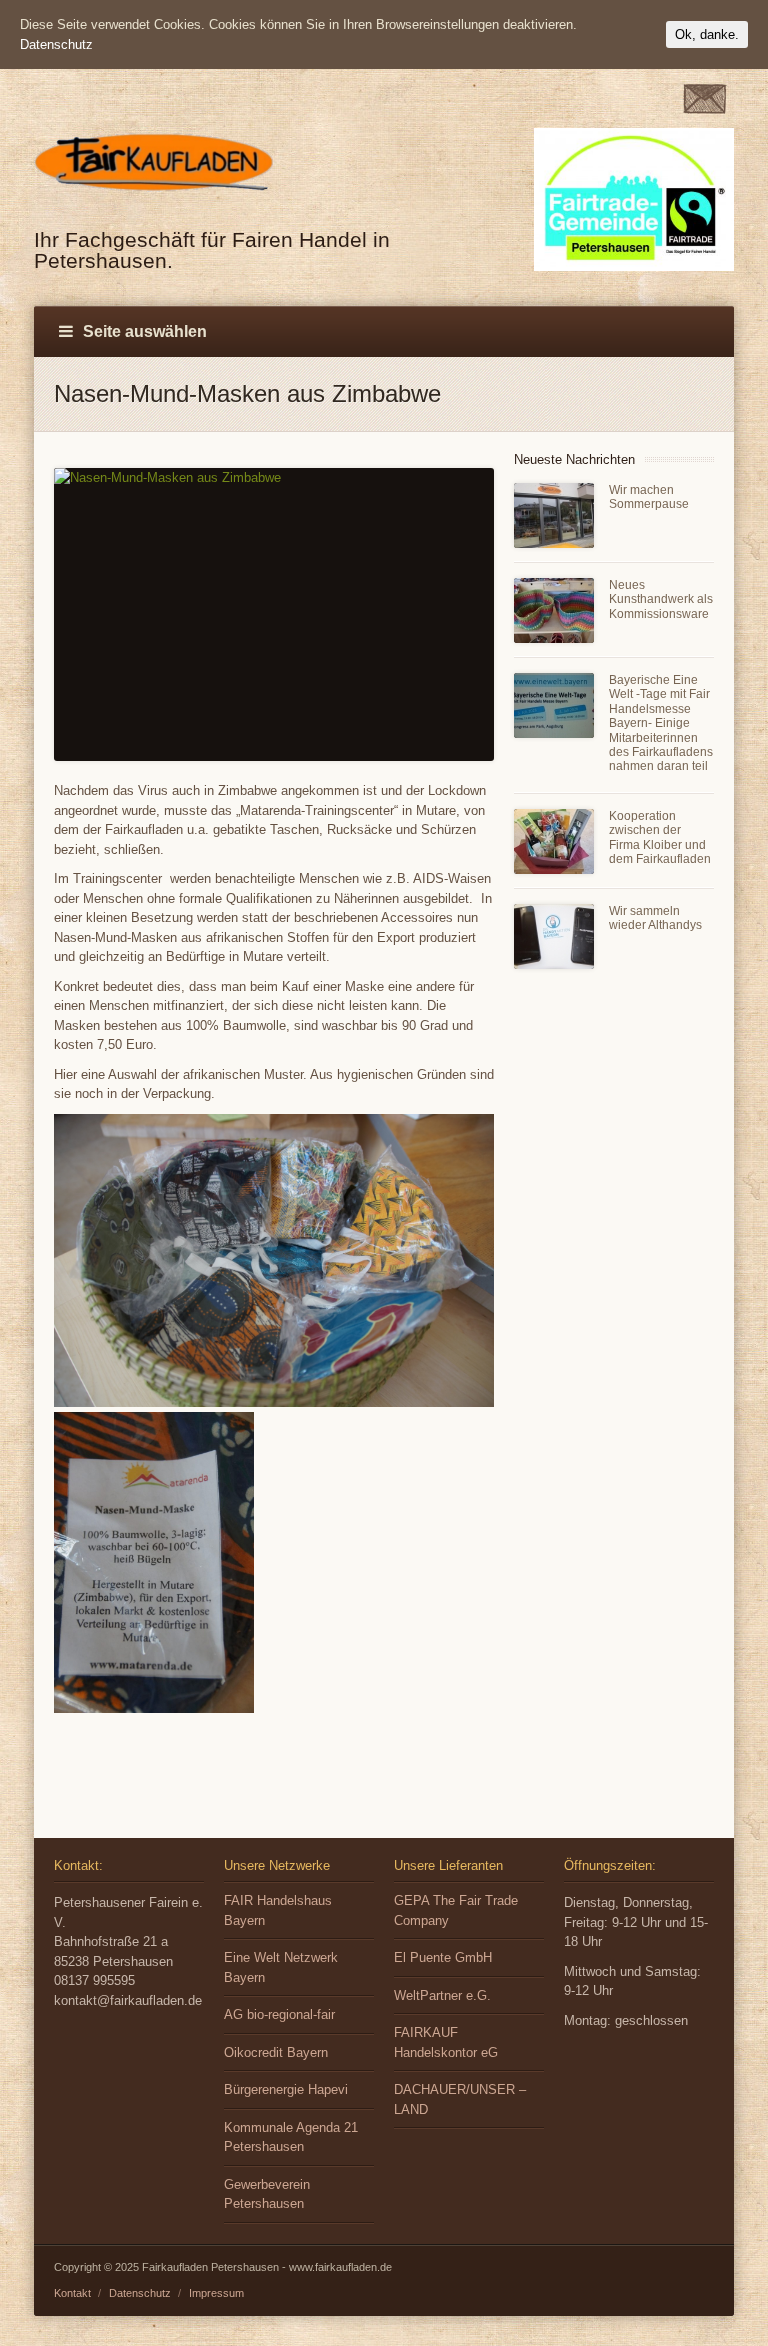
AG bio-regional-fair (279, 2014)
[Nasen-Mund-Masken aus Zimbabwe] (274, 614)
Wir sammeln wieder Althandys (655, 918)
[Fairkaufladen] (159, 193)
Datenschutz (140, 2293)
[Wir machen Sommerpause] (554, 515)
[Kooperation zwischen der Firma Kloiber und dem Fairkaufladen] (554, 841)
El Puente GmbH (443, 1957)
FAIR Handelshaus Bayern (278, 1910)
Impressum (216, 2293)
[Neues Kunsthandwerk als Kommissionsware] (554, 610)
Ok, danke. (707, 34)
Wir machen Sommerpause (649, 497)
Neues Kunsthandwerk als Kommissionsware (661, 599)
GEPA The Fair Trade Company (456, 1910)
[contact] (704, 109)
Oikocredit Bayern (276, 2052)
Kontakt (72, 2293)
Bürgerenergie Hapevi (286, 2089)
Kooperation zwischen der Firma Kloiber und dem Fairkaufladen (660, 837)
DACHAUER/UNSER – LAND (460, 2099)
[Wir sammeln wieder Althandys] (554, 936)
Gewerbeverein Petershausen (267, 2194)
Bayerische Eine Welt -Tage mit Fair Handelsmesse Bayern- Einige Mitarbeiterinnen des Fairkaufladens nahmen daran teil (661, 723)
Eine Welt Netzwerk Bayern (281, 1967)
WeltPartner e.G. (442, 1995)
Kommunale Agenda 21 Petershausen (291, 2137)
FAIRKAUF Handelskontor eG (446, 2042)
